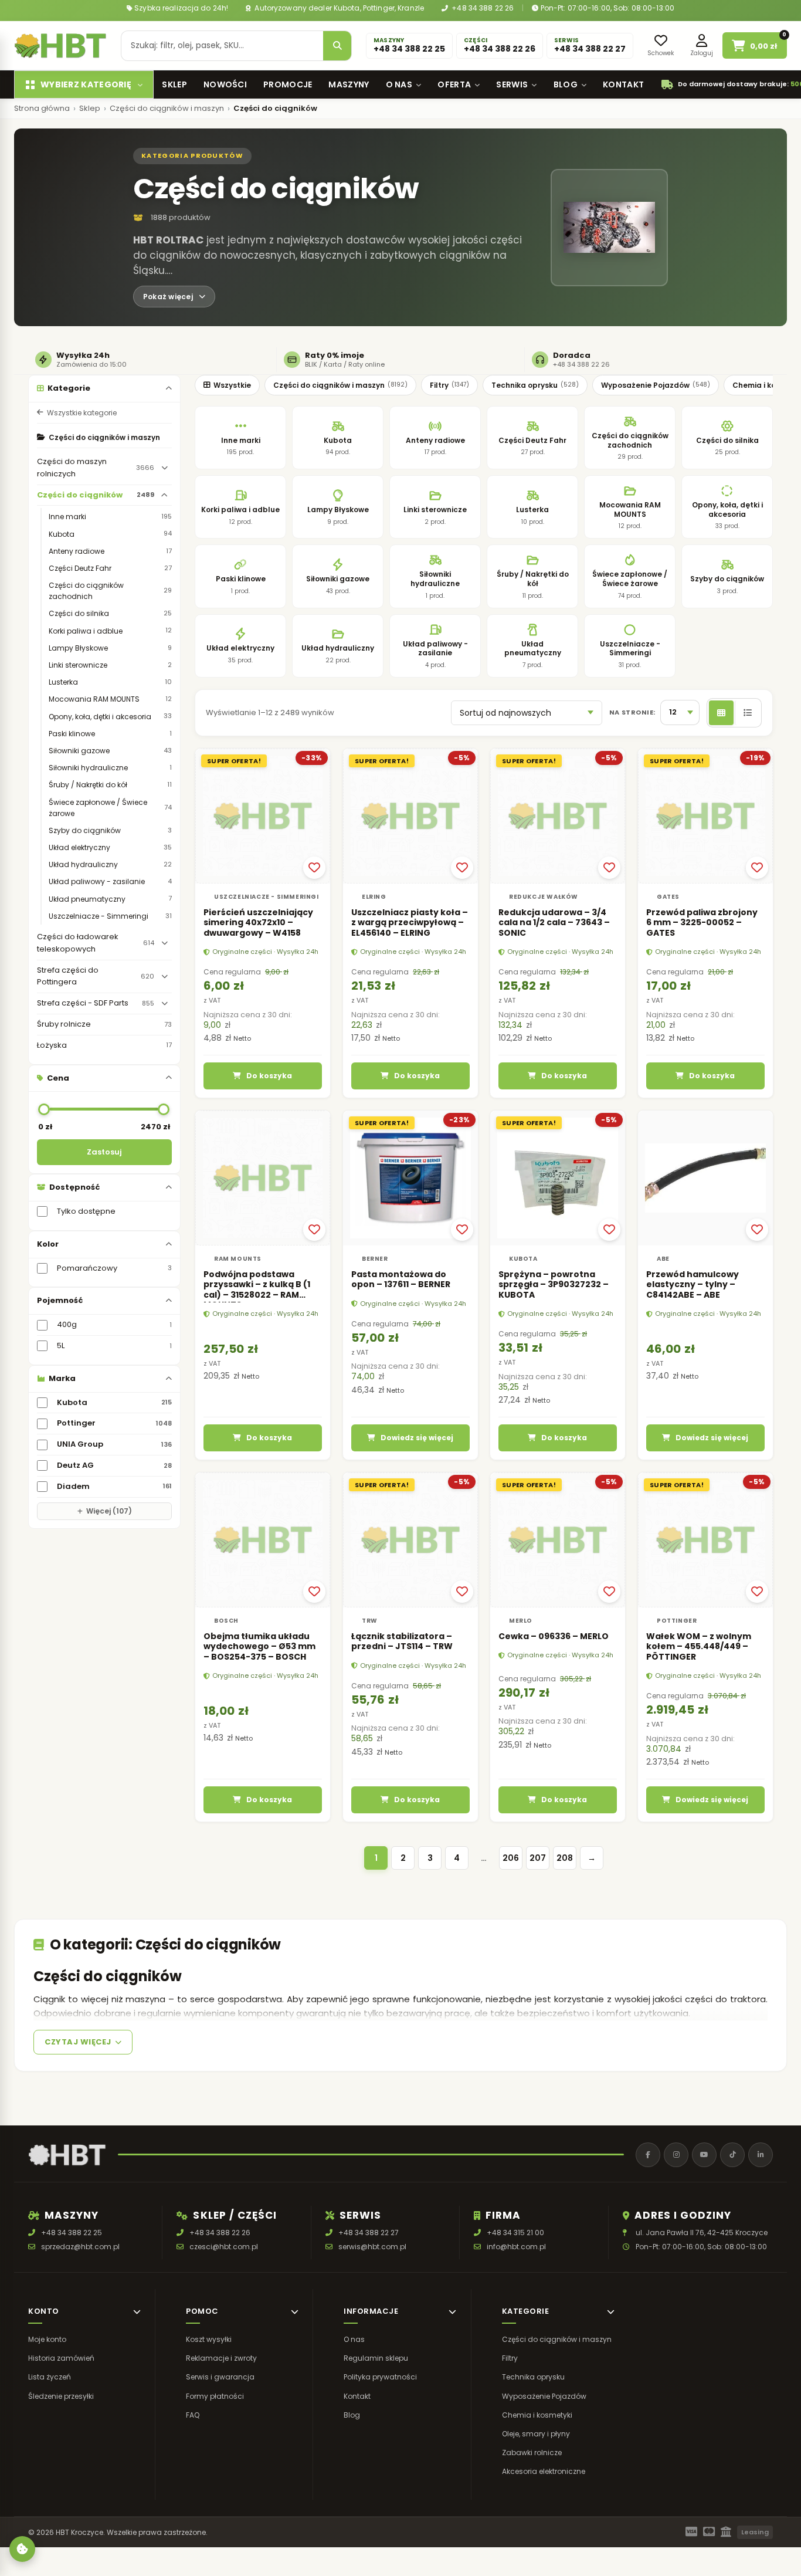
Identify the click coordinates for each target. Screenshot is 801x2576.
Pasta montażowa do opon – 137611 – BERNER (401, 1279)
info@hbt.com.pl (516, 2247)
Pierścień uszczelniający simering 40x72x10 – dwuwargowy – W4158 (258, 922)
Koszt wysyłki (209, 2339)
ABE (663, 1259)
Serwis (512, 84)
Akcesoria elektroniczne (544, 2472)
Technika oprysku (535, 385)
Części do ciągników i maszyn (167, 109)
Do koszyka (269, 1076)
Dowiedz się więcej (417, 1438)
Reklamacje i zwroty (221, 2359)
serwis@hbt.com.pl (372, 2247)
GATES (668, 896)
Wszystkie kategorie (82, 413)
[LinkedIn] (761, 2155)
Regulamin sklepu (376, 2359)
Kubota (523, 1259)
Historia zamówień (61, 2359)
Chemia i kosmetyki (537, 2415)
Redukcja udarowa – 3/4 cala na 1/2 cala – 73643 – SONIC (554, 922)
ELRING (374, 896)
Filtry (449, 385)
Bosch (226, 1621)
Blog (566, 84)
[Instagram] (676, 2155)
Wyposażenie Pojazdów (656, 385)
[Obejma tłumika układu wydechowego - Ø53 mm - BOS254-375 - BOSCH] (263, 1540)
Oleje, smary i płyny (536, 2434)
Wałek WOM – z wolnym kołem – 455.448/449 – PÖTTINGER (699, 1646)
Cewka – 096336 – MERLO (554, 1636)
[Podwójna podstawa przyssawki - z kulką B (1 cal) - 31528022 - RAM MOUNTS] (263, 1178)
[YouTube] (704, 2155)
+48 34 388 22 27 (369, 2233)
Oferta (454, 84)
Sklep (174, 84)
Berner (375, 1259)
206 (511, 1858)
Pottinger (677, 1621)
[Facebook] (648, 2155)
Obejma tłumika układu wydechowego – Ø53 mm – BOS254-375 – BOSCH (259, 1646)
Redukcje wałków (544, 896)
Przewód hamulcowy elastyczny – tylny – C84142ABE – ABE (693, 1284)
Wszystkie (232, 385)
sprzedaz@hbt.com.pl (80, 2247)
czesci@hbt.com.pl (224, 2247)
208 (565, 1858)
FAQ (193, 2415)
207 (538, 1858)
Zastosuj (104, 1152)
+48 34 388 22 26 (482, 8)
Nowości (225, 84)
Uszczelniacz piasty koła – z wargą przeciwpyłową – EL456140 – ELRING (410, 922)
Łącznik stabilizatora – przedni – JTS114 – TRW (402, 1641)
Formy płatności (215, 2396)
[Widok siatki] (721, 713)
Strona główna (42, 109)
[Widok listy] (747, 713)
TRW (370, 1621)
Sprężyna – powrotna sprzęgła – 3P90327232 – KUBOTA (554, 1284)
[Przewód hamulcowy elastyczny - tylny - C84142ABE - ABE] (705, 1178)
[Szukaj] (337, 46)
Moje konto (47, 2339)
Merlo (521, 1621)
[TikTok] (732, 2155)
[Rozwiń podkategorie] (164, 468)
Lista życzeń (50, 2377)
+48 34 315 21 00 (515, 2233)
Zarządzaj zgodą (22, 2549)
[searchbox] (222, 46)
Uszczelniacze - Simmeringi (267, 896)
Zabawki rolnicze (532, 2453)
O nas (399, 84)
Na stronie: (632, 712)
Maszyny (349, 84)
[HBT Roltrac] (60, 46)
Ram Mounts (238, 1259)
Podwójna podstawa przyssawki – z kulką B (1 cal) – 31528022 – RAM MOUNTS (257, 1290)
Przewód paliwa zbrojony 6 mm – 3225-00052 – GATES (702, 922)
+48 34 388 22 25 (72, 2233)
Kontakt (623, 84)
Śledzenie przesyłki (61, 2396)
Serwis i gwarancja (220, 2377)
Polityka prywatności (380, 2377)
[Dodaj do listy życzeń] (314, 867)
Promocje (288, 84)
